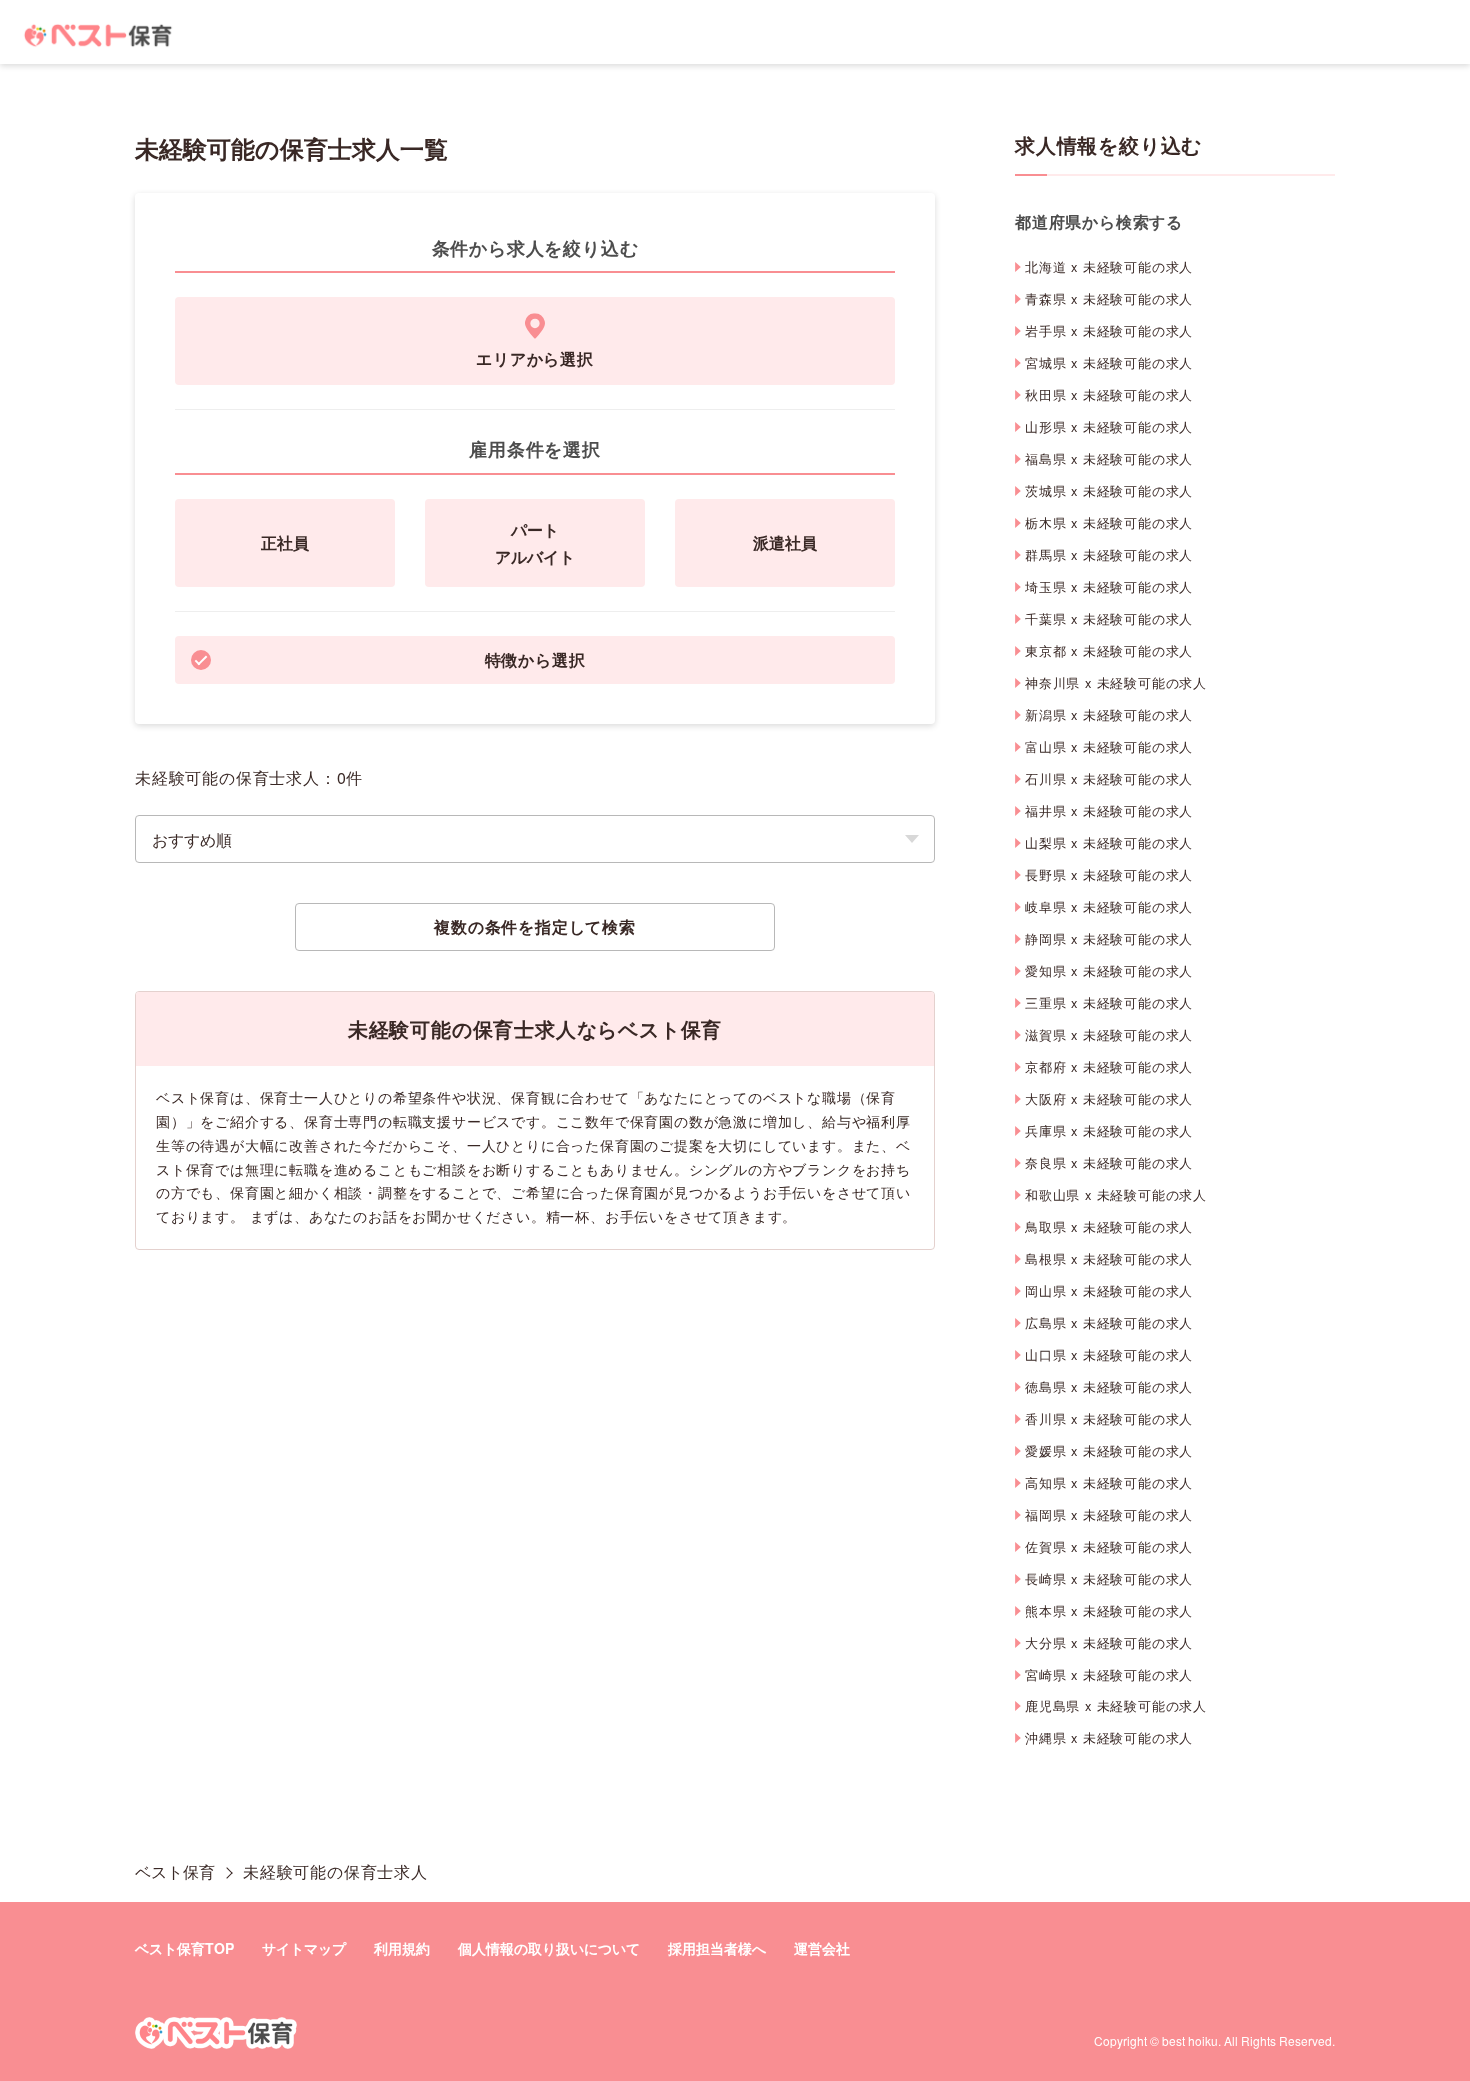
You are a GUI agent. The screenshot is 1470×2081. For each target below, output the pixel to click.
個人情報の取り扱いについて (549, 1948)
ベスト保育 (175, 1871)
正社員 (285, 542)
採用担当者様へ (717, 1948)
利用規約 (402, 1948)
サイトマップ (304, 1948)
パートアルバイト (535, 543)
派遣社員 (785, 542)
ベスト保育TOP (184, 1948)
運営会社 (822, 1948)
